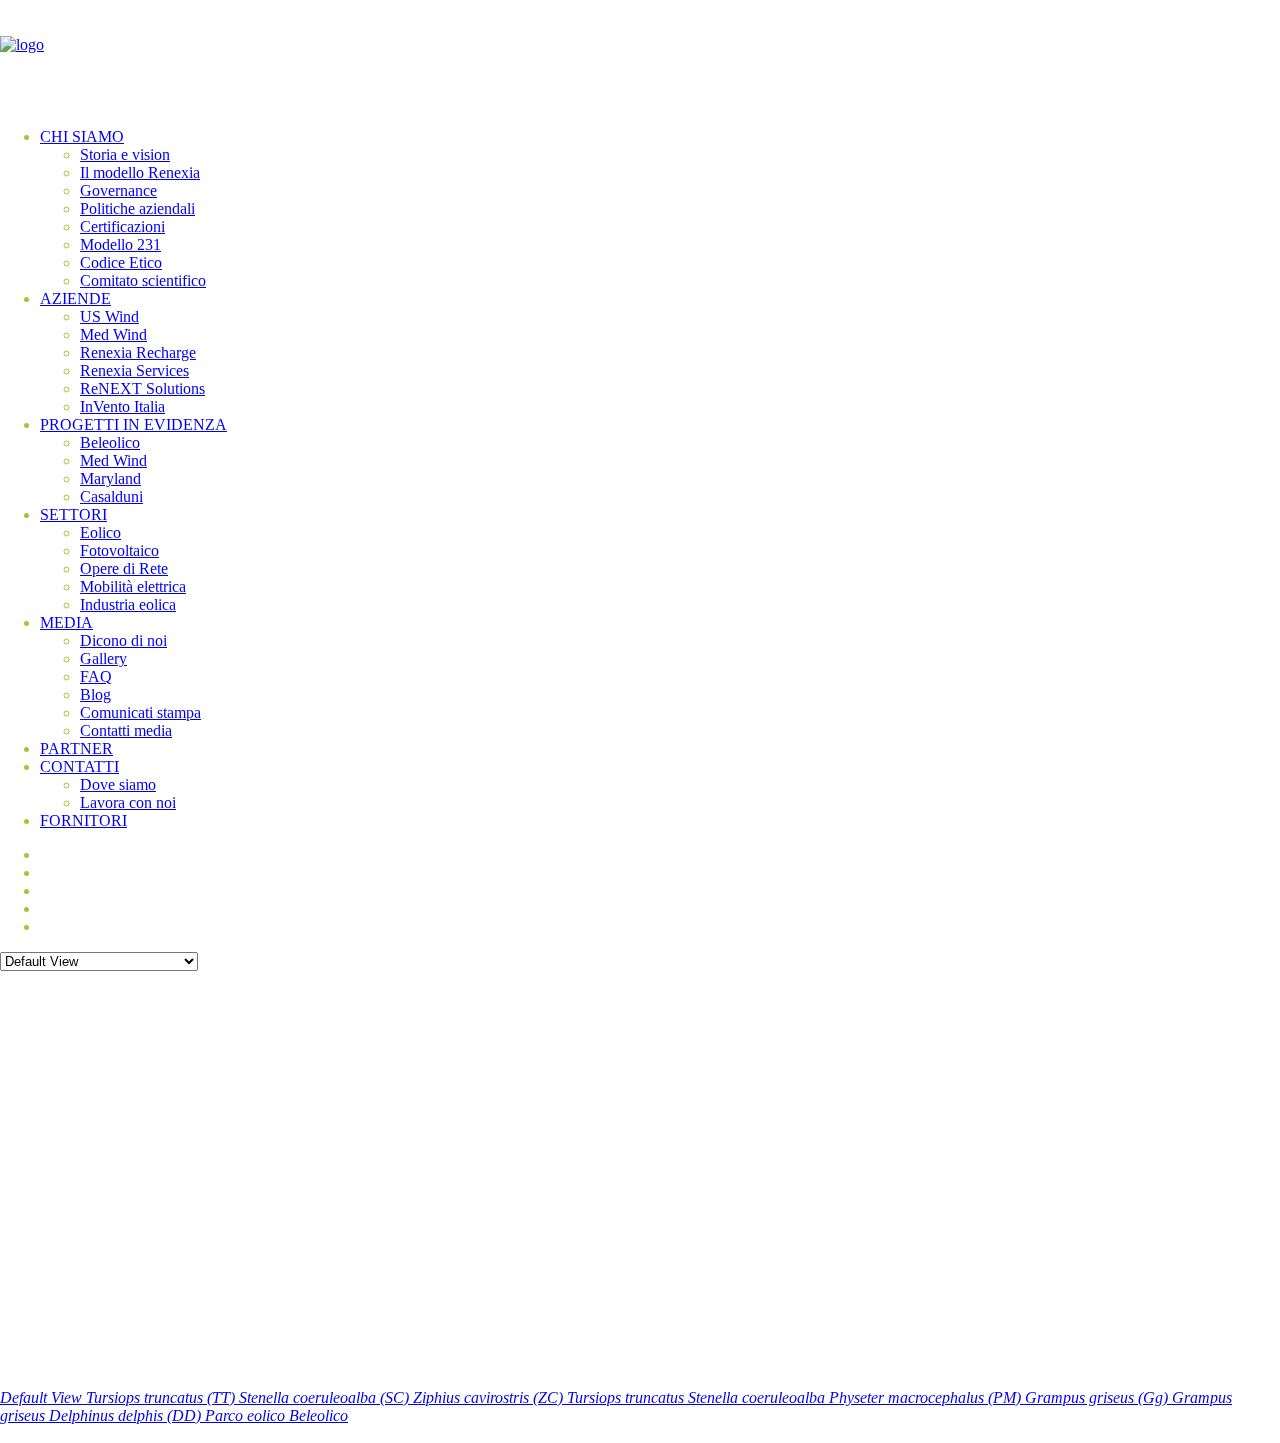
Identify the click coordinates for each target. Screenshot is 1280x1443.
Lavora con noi (128, 802)
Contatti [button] (79, 766)
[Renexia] (640, 56)
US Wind (109, 316)
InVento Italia (122, 406)
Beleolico (110, 442)
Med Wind (113, 334)
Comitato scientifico (143, 280)
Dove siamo (118, 784)
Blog (95, 694)
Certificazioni (122, 226)
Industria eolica (128, 604)
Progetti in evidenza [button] (133, 424)
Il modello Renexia (140, 172)
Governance (118, 190)
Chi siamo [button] (82, 136)
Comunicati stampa (140, 712)
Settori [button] (73, 514)
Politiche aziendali (137, 208)
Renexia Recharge (138, 352)
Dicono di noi (123, 640)
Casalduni (111, 496)
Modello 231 (120, 244)
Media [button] (66, 622)
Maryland (110, 478)
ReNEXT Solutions (142, 388)
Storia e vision (125, 154)
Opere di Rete (124, 568)
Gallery (103, 658)
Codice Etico (121, 262)
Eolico (100, 532)
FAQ (96, 676)
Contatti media (126, 730)
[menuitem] (660, 209)
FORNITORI (83, 820)
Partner (76, 748)
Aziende (75, 298)
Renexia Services (134, 370)
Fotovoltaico (119, 550)
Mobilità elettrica (133, 586)
